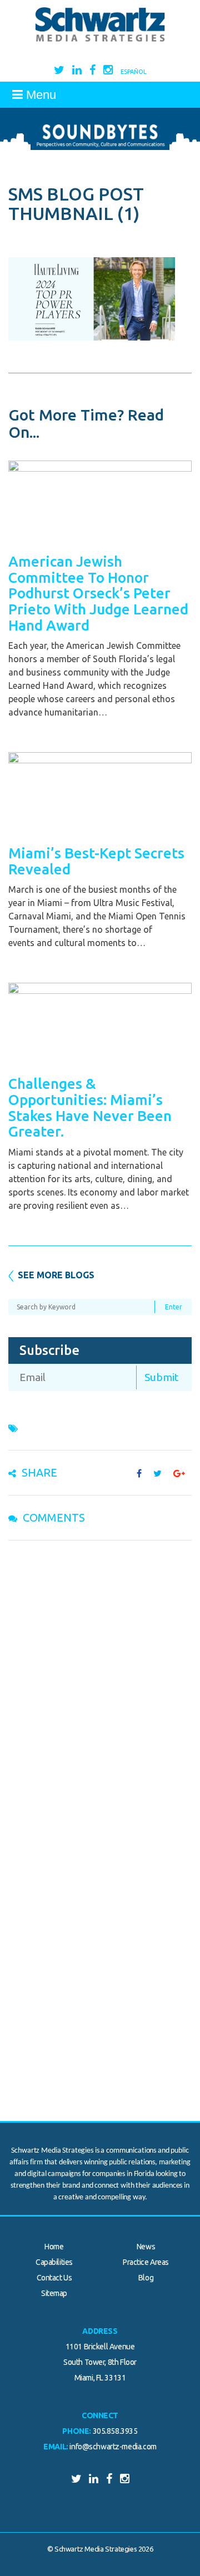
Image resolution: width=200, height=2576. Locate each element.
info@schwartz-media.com (113, 2447)
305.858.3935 (115, 2431)
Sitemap (54, 2293)
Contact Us (54, 2278)
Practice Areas (146, 2262)
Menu (39, 95)
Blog (146, 2278)
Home (54, 2247)
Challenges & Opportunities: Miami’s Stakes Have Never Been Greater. (90, 1107)
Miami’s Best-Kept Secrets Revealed (96, 861)
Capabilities (54, 2262)
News (146, 2247)
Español (134, 72)
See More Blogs (56, 1275)
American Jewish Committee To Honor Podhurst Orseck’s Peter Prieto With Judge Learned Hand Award (98, 593)
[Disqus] (100, 1693)
